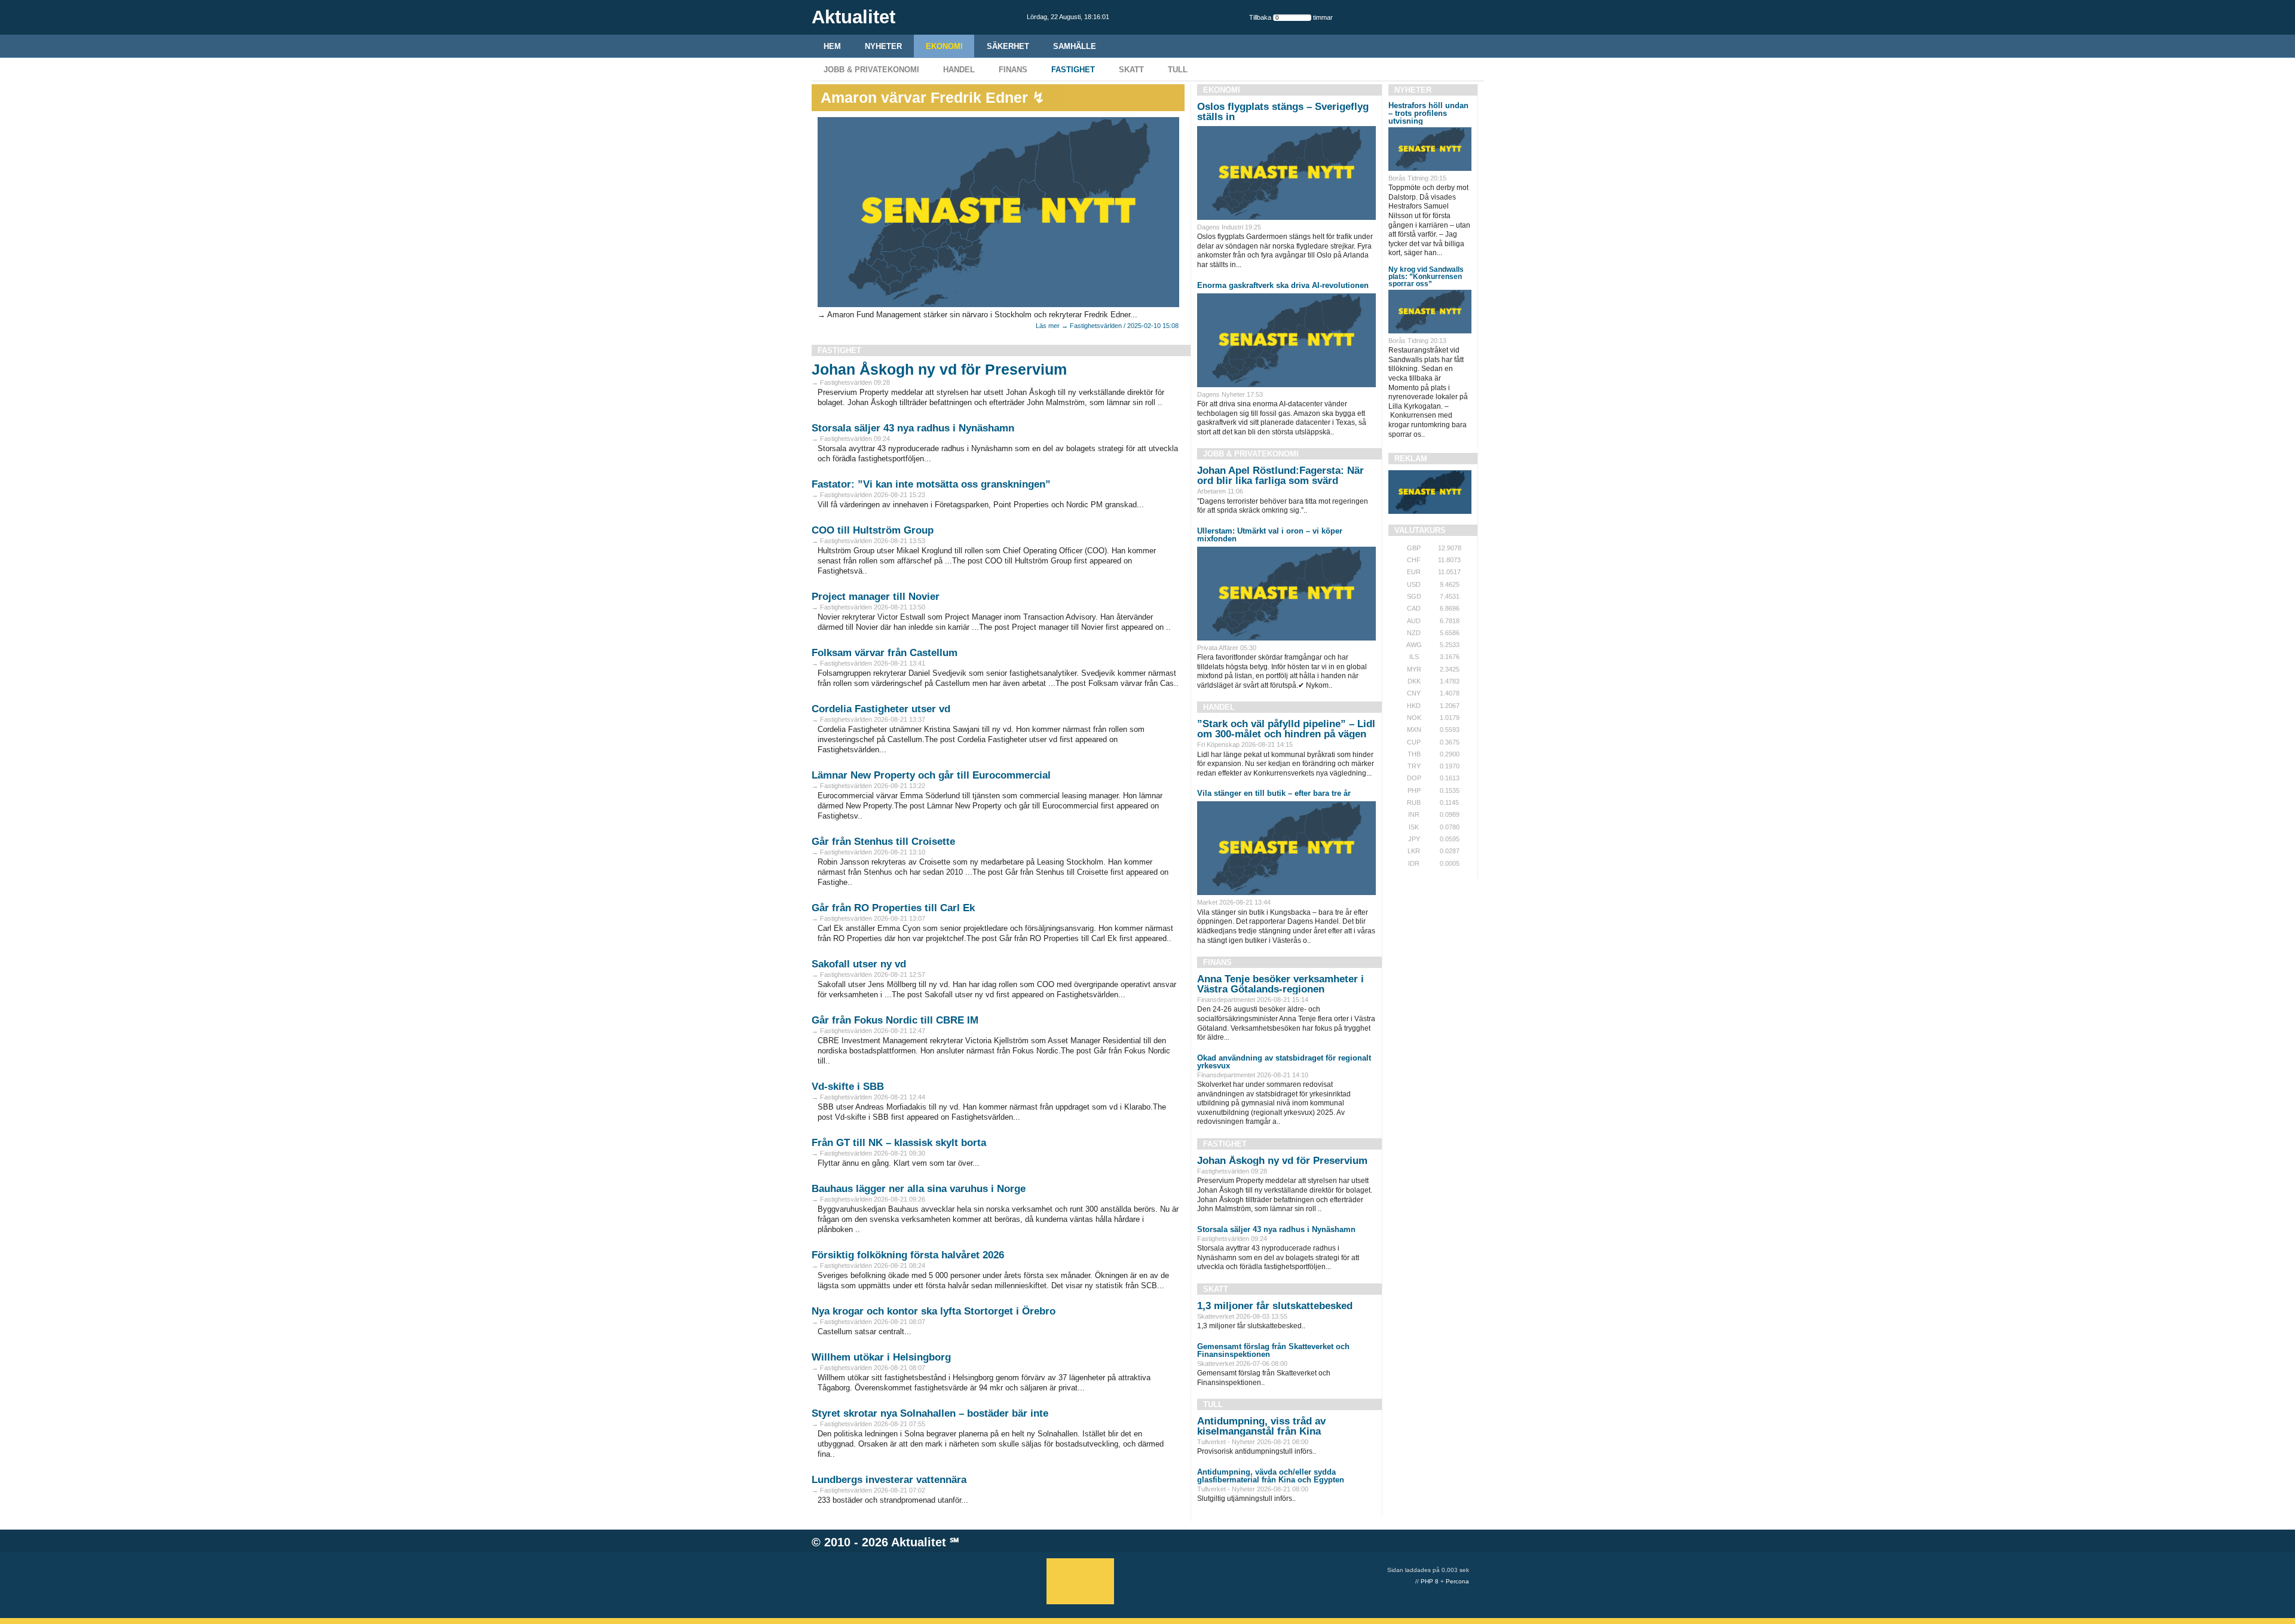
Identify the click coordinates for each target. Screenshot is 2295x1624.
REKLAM (1411, 459)
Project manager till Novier (876, 597)
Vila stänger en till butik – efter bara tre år (1274, 793)
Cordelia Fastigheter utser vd (881, 709)
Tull (1178, 70)
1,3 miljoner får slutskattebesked (1275, 1306)
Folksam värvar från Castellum (885, 653)
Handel (959, 70)
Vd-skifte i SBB (848, 1087)
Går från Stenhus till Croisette (883, 842)
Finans (1013, 70)
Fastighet (1073, 70)
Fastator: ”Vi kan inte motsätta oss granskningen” (931, 484)
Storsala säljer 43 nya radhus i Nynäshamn (913, 428)
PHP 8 (1430, 1581)
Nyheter (883, 46)
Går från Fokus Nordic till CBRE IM (895, 1020)
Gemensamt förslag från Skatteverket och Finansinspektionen (1273, 1350)
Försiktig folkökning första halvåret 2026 (908, 1255)
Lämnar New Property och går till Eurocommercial (931, 775)
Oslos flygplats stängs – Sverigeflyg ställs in (1283, 112)
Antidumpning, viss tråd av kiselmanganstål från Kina (1261, 1426)
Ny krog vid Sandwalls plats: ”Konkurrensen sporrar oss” (1426, 277)
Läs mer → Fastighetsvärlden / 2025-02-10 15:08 (1107, 326)
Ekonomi (944, 46)
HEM (832, 46)
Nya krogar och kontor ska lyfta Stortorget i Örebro (934, 1311)
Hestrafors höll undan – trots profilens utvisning (1428, 113)
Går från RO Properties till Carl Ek (893, 908)
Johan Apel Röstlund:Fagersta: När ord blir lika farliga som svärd (1280, 476)
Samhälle (1075, 46)
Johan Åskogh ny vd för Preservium (939, 369)
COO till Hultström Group (873, 530)
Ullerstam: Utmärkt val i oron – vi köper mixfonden (1270, 535)
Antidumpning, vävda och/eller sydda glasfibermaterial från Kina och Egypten (1271, 1476)
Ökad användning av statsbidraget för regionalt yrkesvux (1284, 1062)
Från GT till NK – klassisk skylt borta (899, 1143)
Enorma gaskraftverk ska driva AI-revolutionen (1283, 285)
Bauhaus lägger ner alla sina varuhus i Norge (919, 1189)
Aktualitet (919, 1542)
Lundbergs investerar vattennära (889, 1480)
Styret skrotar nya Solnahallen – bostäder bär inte (930, 1413)
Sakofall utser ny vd (859, 964)
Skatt (1131, 70)
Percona (1457, 1581)
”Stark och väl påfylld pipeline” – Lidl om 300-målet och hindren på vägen (1286, 729)
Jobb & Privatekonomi (871, 70)
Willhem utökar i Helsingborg (881, 1357)
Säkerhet (1008, 46)
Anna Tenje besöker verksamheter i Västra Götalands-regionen (1280, 984)
